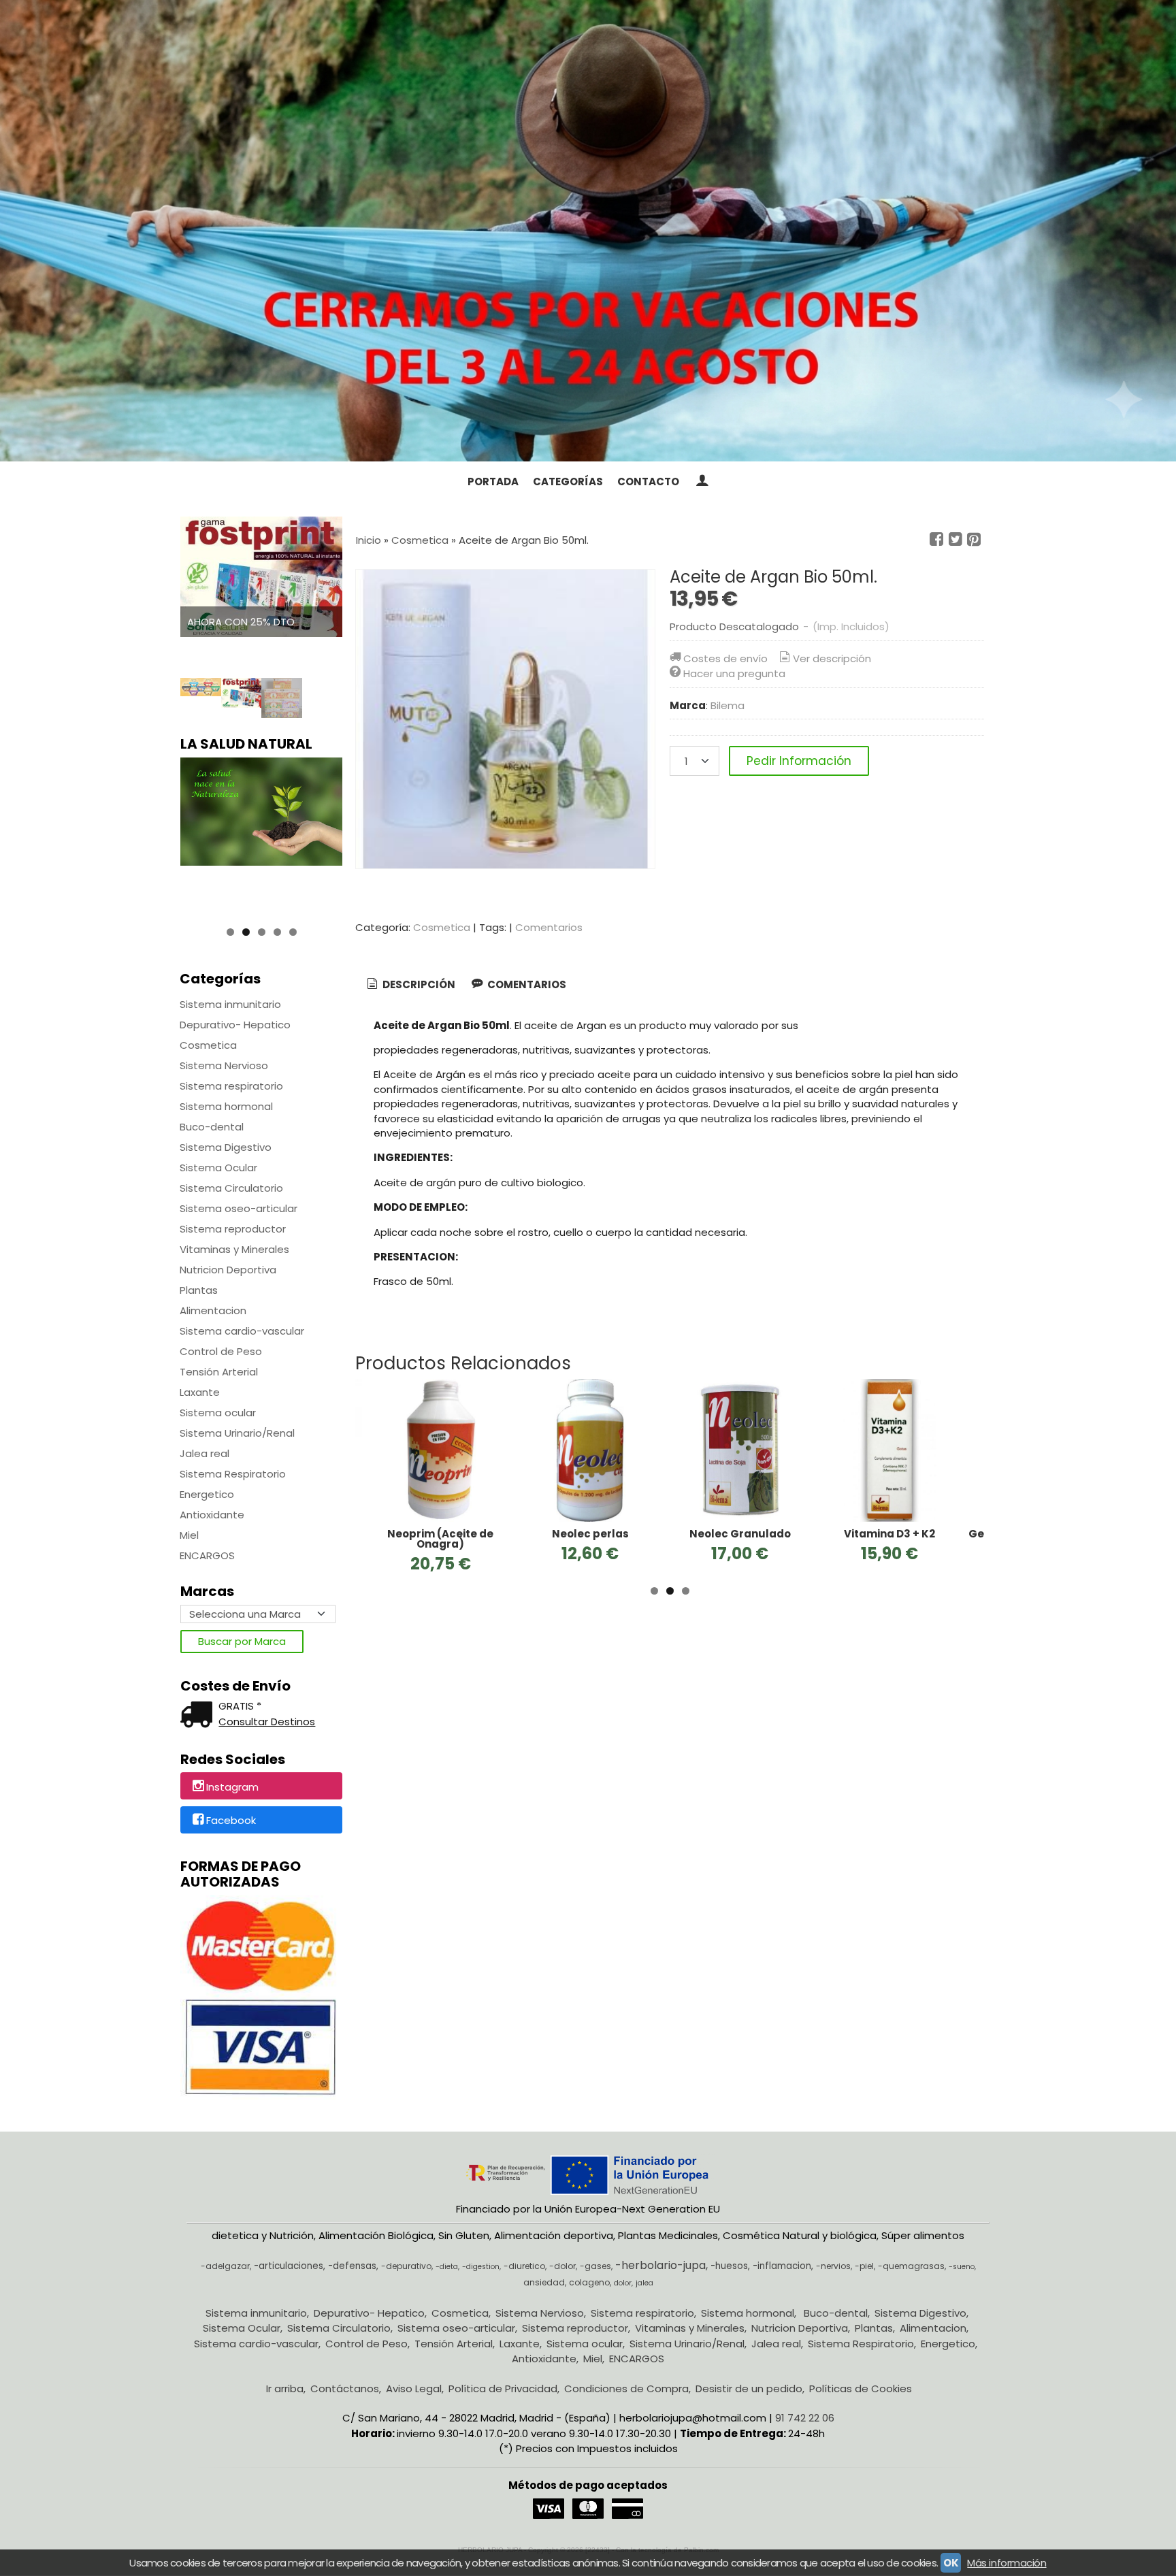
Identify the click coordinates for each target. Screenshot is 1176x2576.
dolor (623, 2283)
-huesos (729, 2266)
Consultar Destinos (267, 1722)
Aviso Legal (414, 2388)
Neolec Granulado (740, 1534)
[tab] (410, 985)
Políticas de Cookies (861, 2388)
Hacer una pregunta (734, 673)
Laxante (200, 1392)
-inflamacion (782, 2266)
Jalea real (205, 1453)
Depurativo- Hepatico (235, 1025)
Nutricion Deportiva (228, 1270)
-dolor (562, 2266)
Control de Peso (221, 1351)
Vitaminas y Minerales (234, 1249)
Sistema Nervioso (224, 1065)
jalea (644, 2283)
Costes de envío (725, 658)
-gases (595, 2266)
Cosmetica (208, 1045)
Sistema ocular (218, 1413)
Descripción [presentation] (418, 984)
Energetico (207, 1494)
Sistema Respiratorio (233, 1474)
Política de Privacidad (503, 2388)
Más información (1007, 2563)
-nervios (833, 2266)
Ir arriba (285, 2388)
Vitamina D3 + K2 (889, 1534)
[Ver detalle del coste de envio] (199, 1716)
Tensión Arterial (219, 1372)
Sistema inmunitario (230, 1004)
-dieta (447, 2267)
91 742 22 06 (805, 2418)
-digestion (481, 2267)
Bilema (728, 705)
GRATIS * (240, 1706)
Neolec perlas (590, 1534)
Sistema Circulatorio (231, 1188)
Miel (189, 1535)
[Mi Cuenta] (701, 482)
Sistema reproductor (233, 1229)
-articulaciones (289, 2266)
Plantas (199, 1290)
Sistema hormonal (226, 1106)
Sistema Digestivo (226, 1147)
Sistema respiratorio (231, 1086)
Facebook (231, 1821)
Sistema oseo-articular (239, 1208)
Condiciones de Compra (626, 2388)
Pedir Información (799, 761)
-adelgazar (225, 2266)
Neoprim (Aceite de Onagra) (440, 1539)
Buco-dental (212, 1127)
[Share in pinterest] (974, 540)
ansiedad (544, 2282)
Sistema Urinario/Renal (237, 1433)
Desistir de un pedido (749, 2388)
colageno (589, 2282)
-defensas (352, 2266)
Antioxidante (212, 1515)
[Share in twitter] (955, 540)
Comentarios (549, 927)
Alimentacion (213, 1310)
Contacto (648, 482)
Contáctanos (345, 2388)
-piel (864, 2266)
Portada (493, 482)
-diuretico (524, 2266)
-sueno (962, 2267)
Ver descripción (832, 658)
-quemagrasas (911, 2266)
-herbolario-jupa (660, 2265)
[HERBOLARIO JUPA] (588, 231)
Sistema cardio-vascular (242, 1331)
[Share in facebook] (936, 540)
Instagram (232, 1787)
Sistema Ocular (218, 1168)
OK (951, 2563)
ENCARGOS (207, 1555)
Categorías (568, 482)
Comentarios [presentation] (526, 984)
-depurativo (406, 2266)
